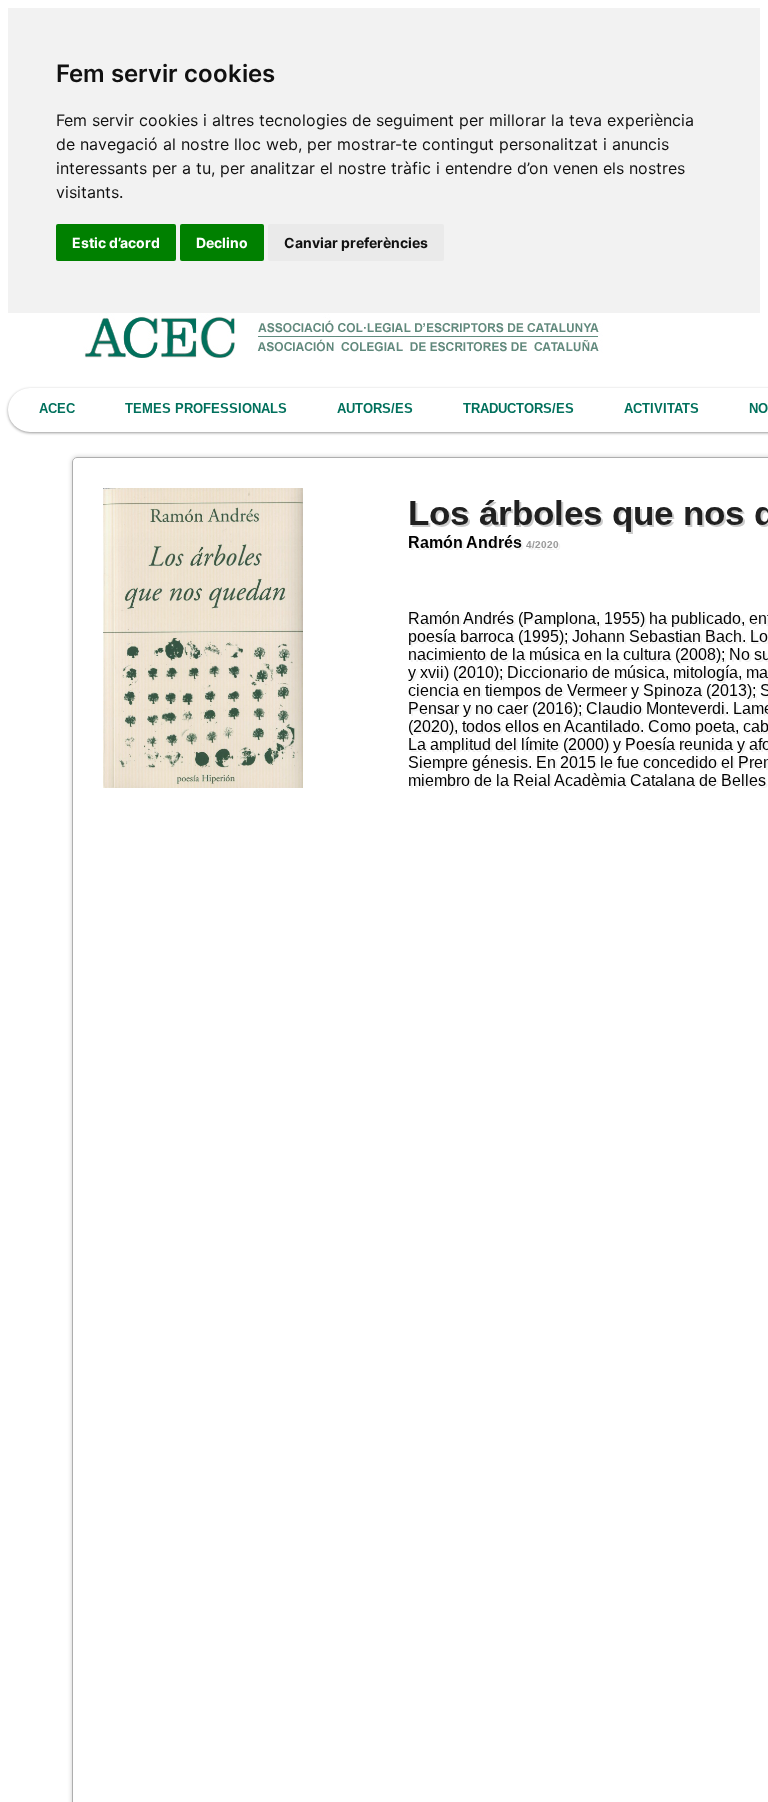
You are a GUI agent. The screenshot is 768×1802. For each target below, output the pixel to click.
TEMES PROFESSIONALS (206, 408)
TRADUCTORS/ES (518, 408)
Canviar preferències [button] (356, 242)
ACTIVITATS (661, 408)
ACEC (57, 408)
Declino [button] (222, 242)
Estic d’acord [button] (116, 242)
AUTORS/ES (375, 408)
